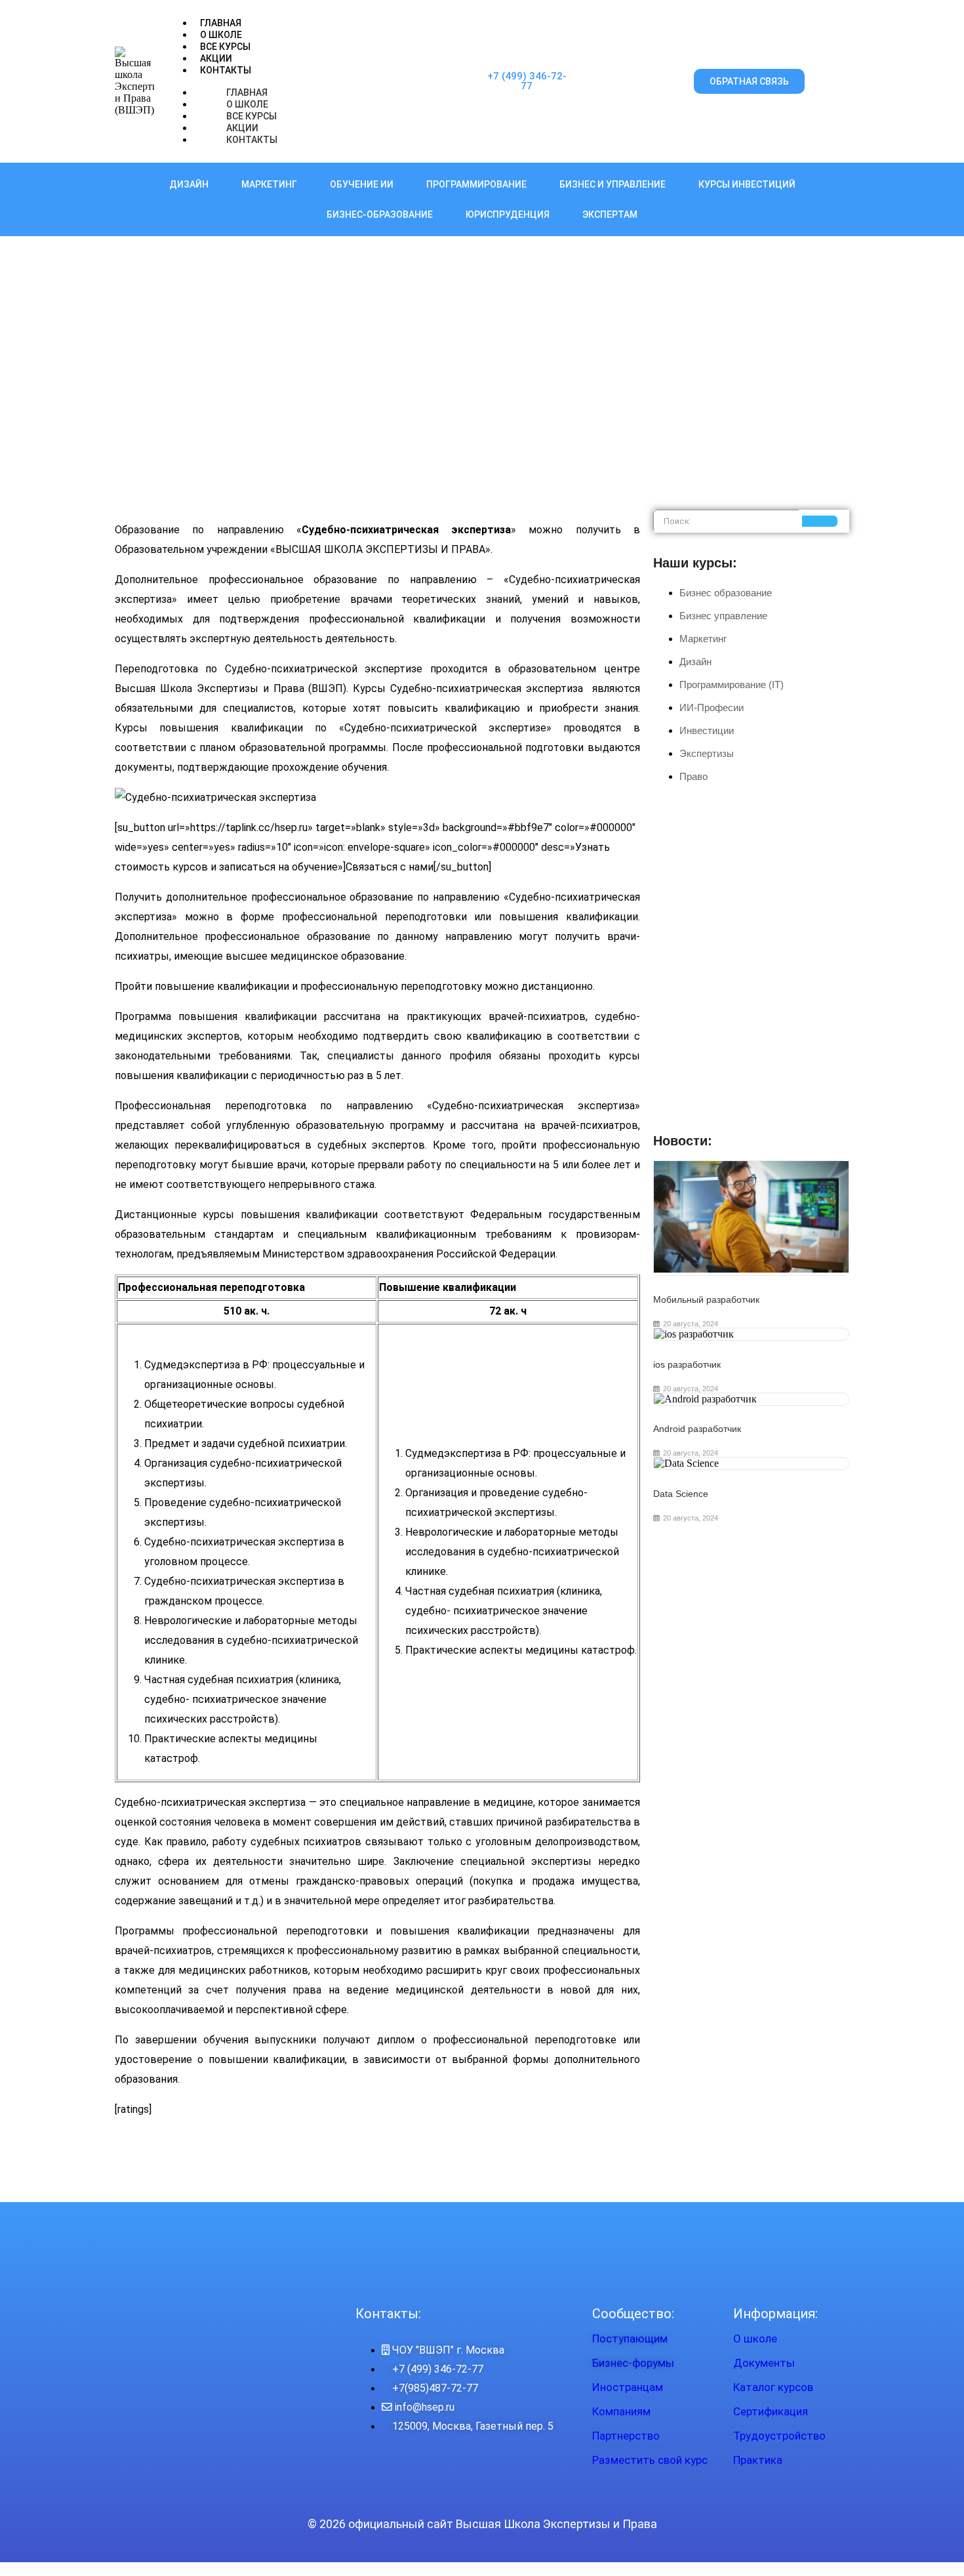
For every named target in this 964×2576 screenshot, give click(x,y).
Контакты (226, 70)
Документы (764, 2363)
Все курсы (225, 47)
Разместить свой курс (650, 2460)
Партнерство (626, 2436)
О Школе (221, 35)
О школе (755, 2339)
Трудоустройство (779, 2436)
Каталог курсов (773, 2387)
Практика (758, 2460)
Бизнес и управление (613, 184)
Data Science (681, 1494)
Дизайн (189, 184)
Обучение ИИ (362, 184)
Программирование (476, 184)
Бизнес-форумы (633, 2363)
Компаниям (621, 2411)
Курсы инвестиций (747, 184)
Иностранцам (628, 2387)
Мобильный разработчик (706, 1299)
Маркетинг (269, 184)
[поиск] (820, 521)
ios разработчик (687, 1364)
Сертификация (771, 2411)
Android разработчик (697, 1429)
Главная (221, 23)
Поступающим (630, 2339)
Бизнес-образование (380, 215)
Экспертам (610, 215)
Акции (216, 58)
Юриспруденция (508, 215)
